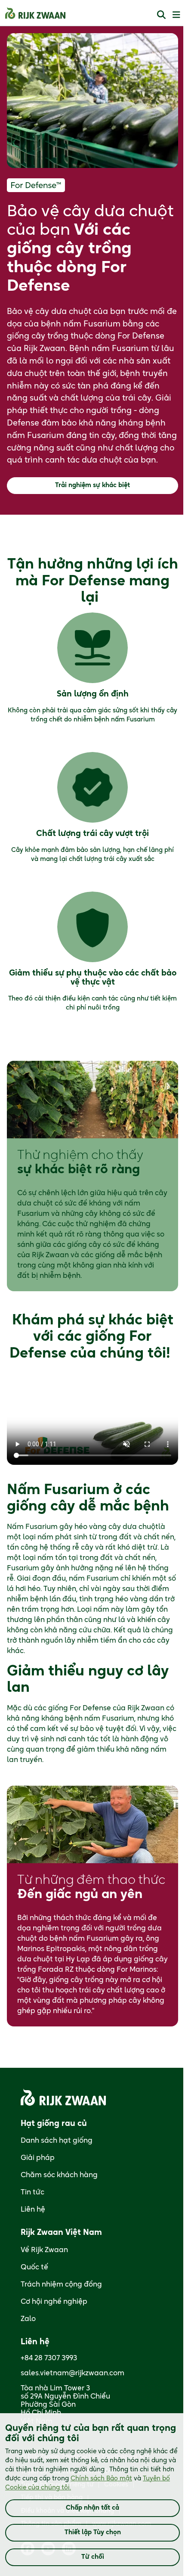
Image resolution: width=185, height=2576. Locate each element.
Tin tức (32, 2192)
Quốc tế (34, 2267)
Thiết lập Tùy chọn (93, 2532)
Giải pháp (38, 2158)
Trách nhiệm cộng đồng (61, 2284)
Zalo (28, 2319)
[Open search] (161, 14)
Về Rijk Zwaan (44, 2250)
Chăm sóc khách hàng (59, 2175)
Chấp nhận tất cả (92, 2508)
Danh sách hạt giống (57, 2141)
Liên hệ (33, 2209)
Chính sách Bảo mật (101, 2479)
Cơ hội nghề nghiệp (54, 2302)
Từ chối (93, 2557)
